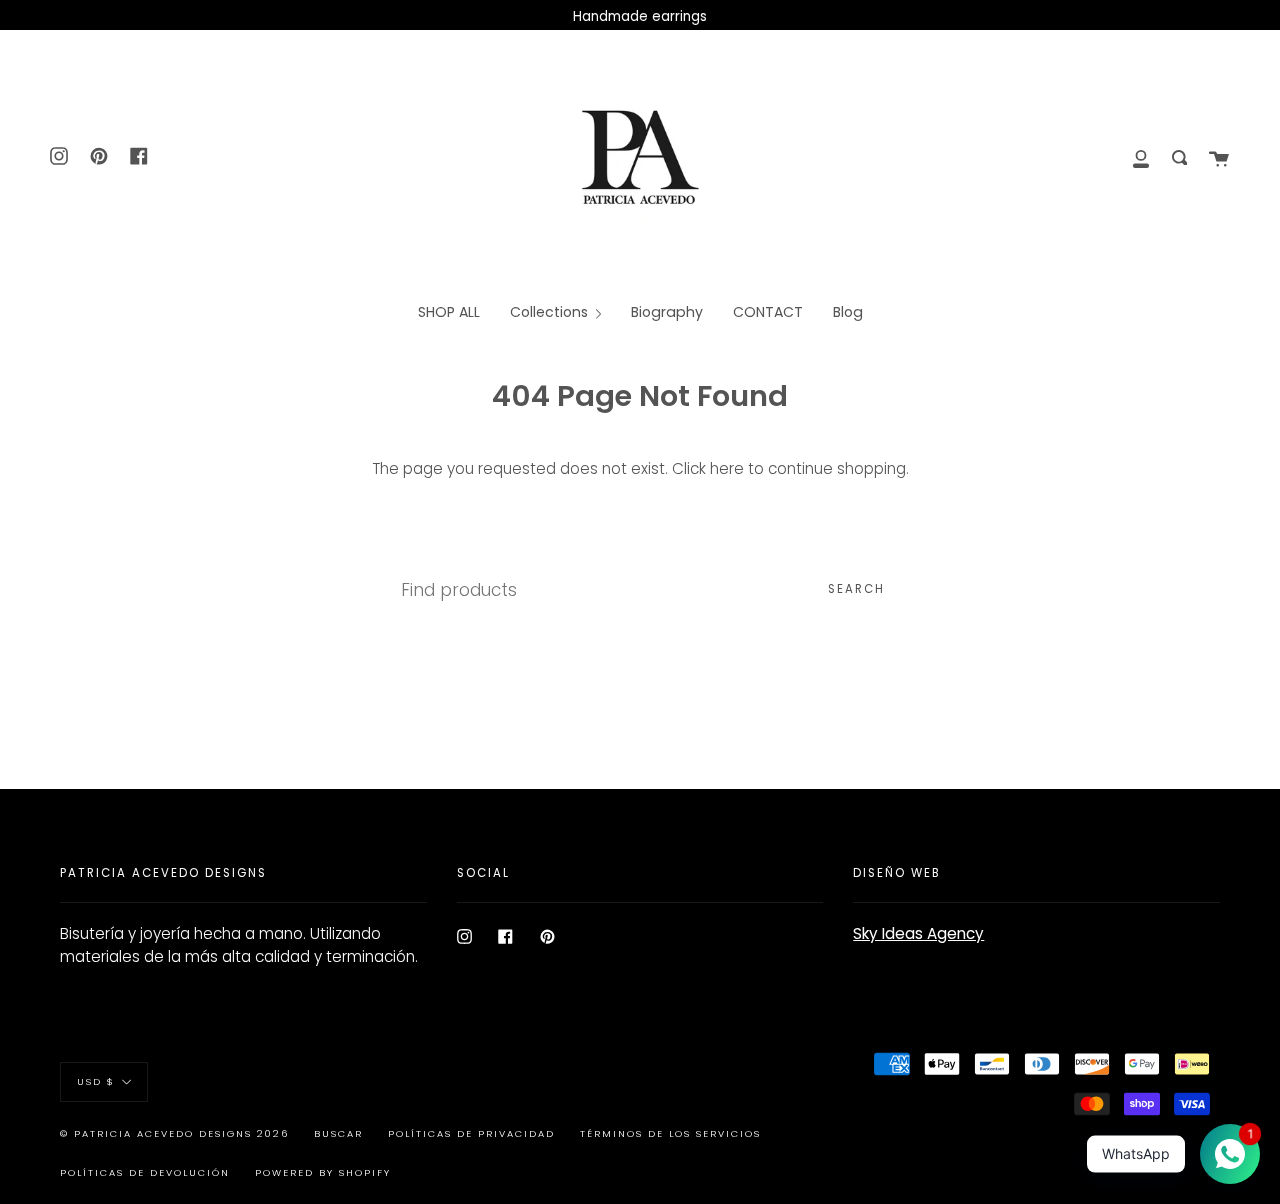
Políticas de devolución (145, 1172)
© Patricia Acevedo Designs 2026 (174, 1133)
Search (856, 589)
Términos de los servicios (670, 1133)
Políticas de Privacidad (471, 1133)
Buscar (338, 1133)
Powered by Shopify (323, 1172)
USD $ (96, 1080)
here (727, 468)
